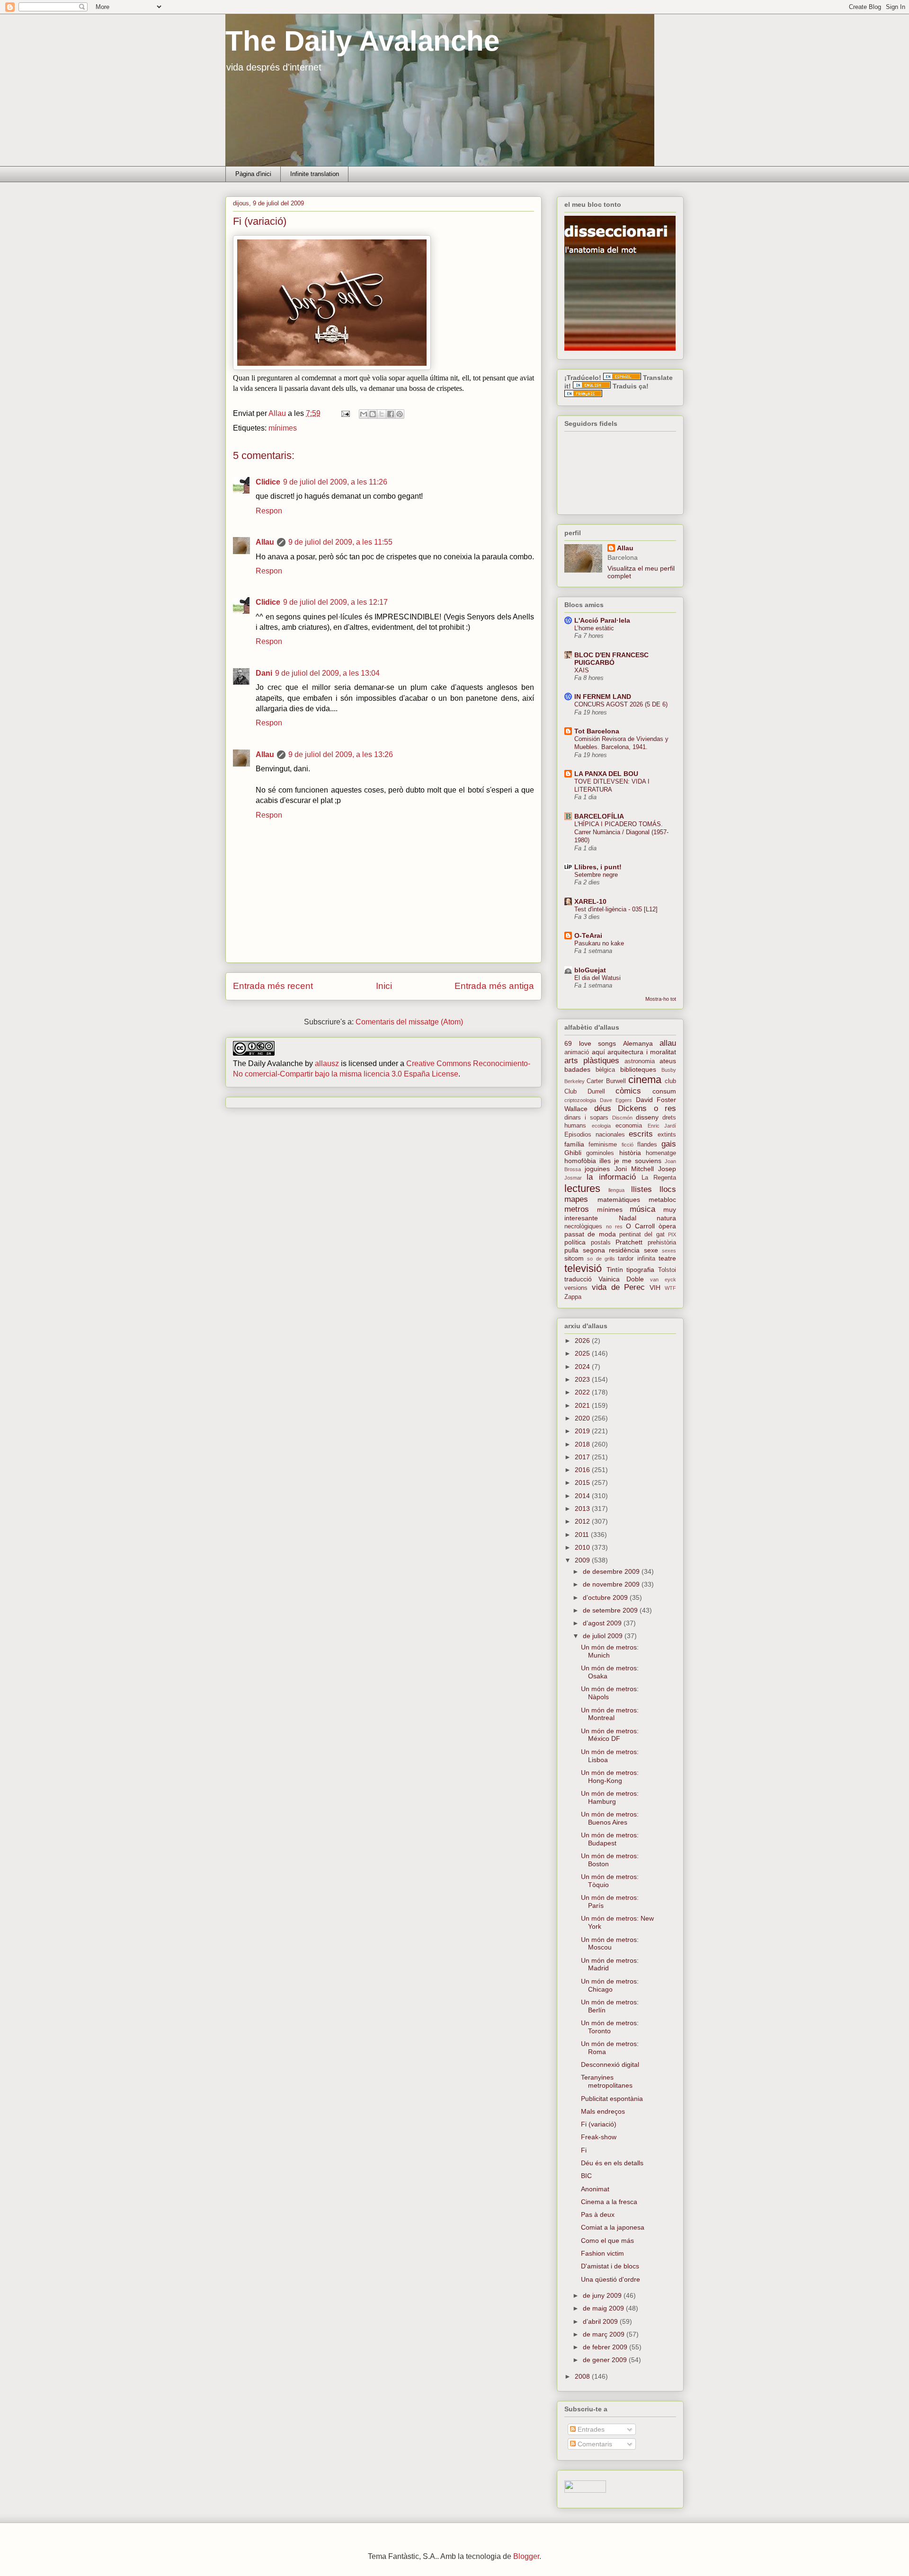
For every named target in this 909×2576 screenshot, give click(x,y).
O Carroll (640, 1226)
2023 (583, 1379)
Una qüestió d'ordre (610, 2279)
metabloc (662, 1200)
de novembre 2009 (612, 1584)
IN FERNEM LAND (603, 697)
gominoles (600, 1153)
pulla (571, 1250)
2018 (583, 1444)
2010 (583, 1547)
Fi (584, 2150)
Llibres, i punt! (598, 867)
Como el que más (607, 2241)
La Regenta (659, 1178)
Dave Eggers (616, 1100)
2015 (583, 1482)
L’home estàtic (594, 628)
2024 (583, 1367)
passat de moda (590, 1234)
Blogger (526, 2556)
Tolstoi (667, 1270)
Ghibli (573, 1153)
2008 (583, 2376)
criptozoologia (580, 1100)
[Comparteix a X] (382, 414)
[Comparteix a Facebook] (391, 414)
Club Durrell (585, 1092)
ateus (668, 1061)
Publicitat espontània (612, 2099)
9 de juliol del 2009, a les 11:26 (335, 482)
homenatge (661, 1153)
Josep (667, 1169)
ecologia (601, 1126)
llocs (668, 1189)
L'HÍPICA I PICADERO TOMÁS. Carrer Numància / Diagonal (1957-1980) (621, 832)
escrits (641, 1134)
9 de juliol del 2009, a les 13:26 (341, 754)
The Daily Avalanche (362, 41)
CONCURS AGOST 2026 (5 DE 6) (621, 704)
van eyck (663, 1279)
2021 (583, 1405)
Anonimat (595, 2189)
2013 (583, 1509)
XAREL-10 (590, 901)
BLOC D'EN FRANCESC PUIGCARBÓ (611, 659)
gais (669, 1144)
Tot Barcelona (597, 731)
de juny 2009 (603, 2295)
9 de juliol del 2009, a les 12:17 (335, 602)
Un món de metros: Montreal (610, 1714)
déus (603, 1108)
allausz (327, 1063)
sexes (669, 1251)
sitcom (574, 1258)
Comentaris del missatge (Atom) (409, 1022)
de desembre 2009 (612, 1571)
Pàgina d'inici (253, 174)
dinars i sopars (586, 1118)
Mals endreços (603, 2111)
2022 (583, 1392)
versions (576, 1288)
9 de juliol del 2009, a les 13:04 (327, 673)
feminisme (603, 1145)
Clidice (268, 482)
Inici (384, 986)
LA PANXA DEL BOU (606, 774)
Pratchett (629, 1242)
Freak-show (599, 2137)
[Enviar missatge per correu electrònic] (345, 413)
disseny (647, 1117)
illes (605, 1161)
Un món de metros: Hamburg (610, 1797)
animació (577, 1052)
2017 (583, 1457)
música (642, 1209)
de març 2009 (605, 2334)
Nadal (628, 1218)
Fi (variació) (599, 2124)
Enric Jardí (662, 1126)
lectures (582, 1188)
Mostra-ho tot (661, 999)
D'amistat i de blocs (610, 2266)
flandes (647, 1145)
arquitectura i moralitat (642, 1052)
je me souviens (638, 1161)
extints (667, 1135)
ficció (628, 1145)
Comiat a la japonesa (613, 2227)
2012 (583, 1521)
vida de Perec (619, 1287)
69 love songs (590, 1043)
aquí (598, 1052)
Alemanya (638, 1043)
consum (664, 1091)
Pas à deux (598, 2214)
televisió (583, 1268)
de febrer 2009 (606, 2347)
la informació (611, 1177)
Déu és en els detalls (612, 2163)
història (630, 1153)
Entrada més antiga (494, 986)
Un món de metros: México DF (610, 1735)
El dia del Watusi (597, 978)
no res (614, 1226)
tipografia (640, 1270)
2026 (583, 1341)
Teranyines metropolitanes (607, 2081)
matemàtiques (619, 1200)
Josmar (573, 1178)
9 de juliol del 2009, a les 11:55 (340, 542)
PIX (672, 1235)
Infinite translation (315, 174)
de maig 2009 (604, 2308)
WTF (670, 1288)
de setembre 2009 (611, 1610)
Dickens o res (647, 1108)
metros (577, 1209)
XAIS (582, 670)
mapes (576, 1199)
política (575, 1242)
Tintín (615, 1270)
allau (668, 1043)
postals (601, 1243)
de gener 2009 (606, 2360)
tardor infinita (636, 1259)
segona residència (611, 1250)
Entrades (590, 2429)
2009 (583, 1560)
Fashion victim (602, 2253)
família (574, 1144)
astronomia (640, 1061)
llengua (616, 1190)
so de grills (601, 1259)
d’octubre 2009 (606, 1597)
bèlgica (605, 1070)
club (670, 1081)
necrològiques (583, 1226)
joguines (597, 1169)
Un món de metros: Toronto (610, 2027)
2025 (583, 1353)
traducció (578, 1279)
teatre (667, 1258)
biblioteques (638, 1069)
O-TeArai (588, 935)
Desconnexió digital (610, 2064)
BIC (586, 2176)
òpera (667, 1226)
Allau (265, 542)
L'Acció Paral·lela (602, 620)
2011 (583, 1535)
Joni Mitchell (634, 1169)
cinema (645, 1080)
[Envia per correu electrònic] (364, 414)
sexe (651, 1250)
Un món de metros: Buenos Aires (610, 1818)
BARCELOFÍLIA (599, 816)
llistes (642, 1189)
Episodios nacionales (595, 1135)
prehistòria (662, 1243)
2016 (583, 1470)
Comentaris (594, 2444)
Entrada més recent (273, 986)
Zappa (573, 1297)
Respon (269, 511)
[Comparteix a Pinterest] (400, 414)
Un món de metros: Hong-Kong (610, 1777)
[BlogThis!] (373, 414)
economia (629, 1126)
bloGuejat (590, 970)
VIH (655, 1288)
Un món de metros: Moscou (610, 1944)
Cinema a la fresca (609, 2202)
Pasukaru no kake (599, 943)
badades (577, 1069)
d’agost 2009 (603, 1623)
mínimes (283, 428)
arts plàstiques (592, 1061)
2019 (583, 1431)
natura (666, 1218)
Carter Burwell (606, 1081)
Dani (264, 673)
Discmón (622, 1118)
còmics (628, 1091)
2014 (583, 1496)
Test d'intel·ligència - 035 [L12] (616, 909)
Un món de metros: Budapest (610, 1839)
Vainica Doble (621, 1279)
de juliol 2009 (604, 1636)
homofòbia (580, 1161)
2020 (583, 1418)
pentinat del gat (642, 1235)
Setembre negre (596, 875)
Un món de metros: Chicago (610, 1985)
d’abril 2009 (601, 2321)
